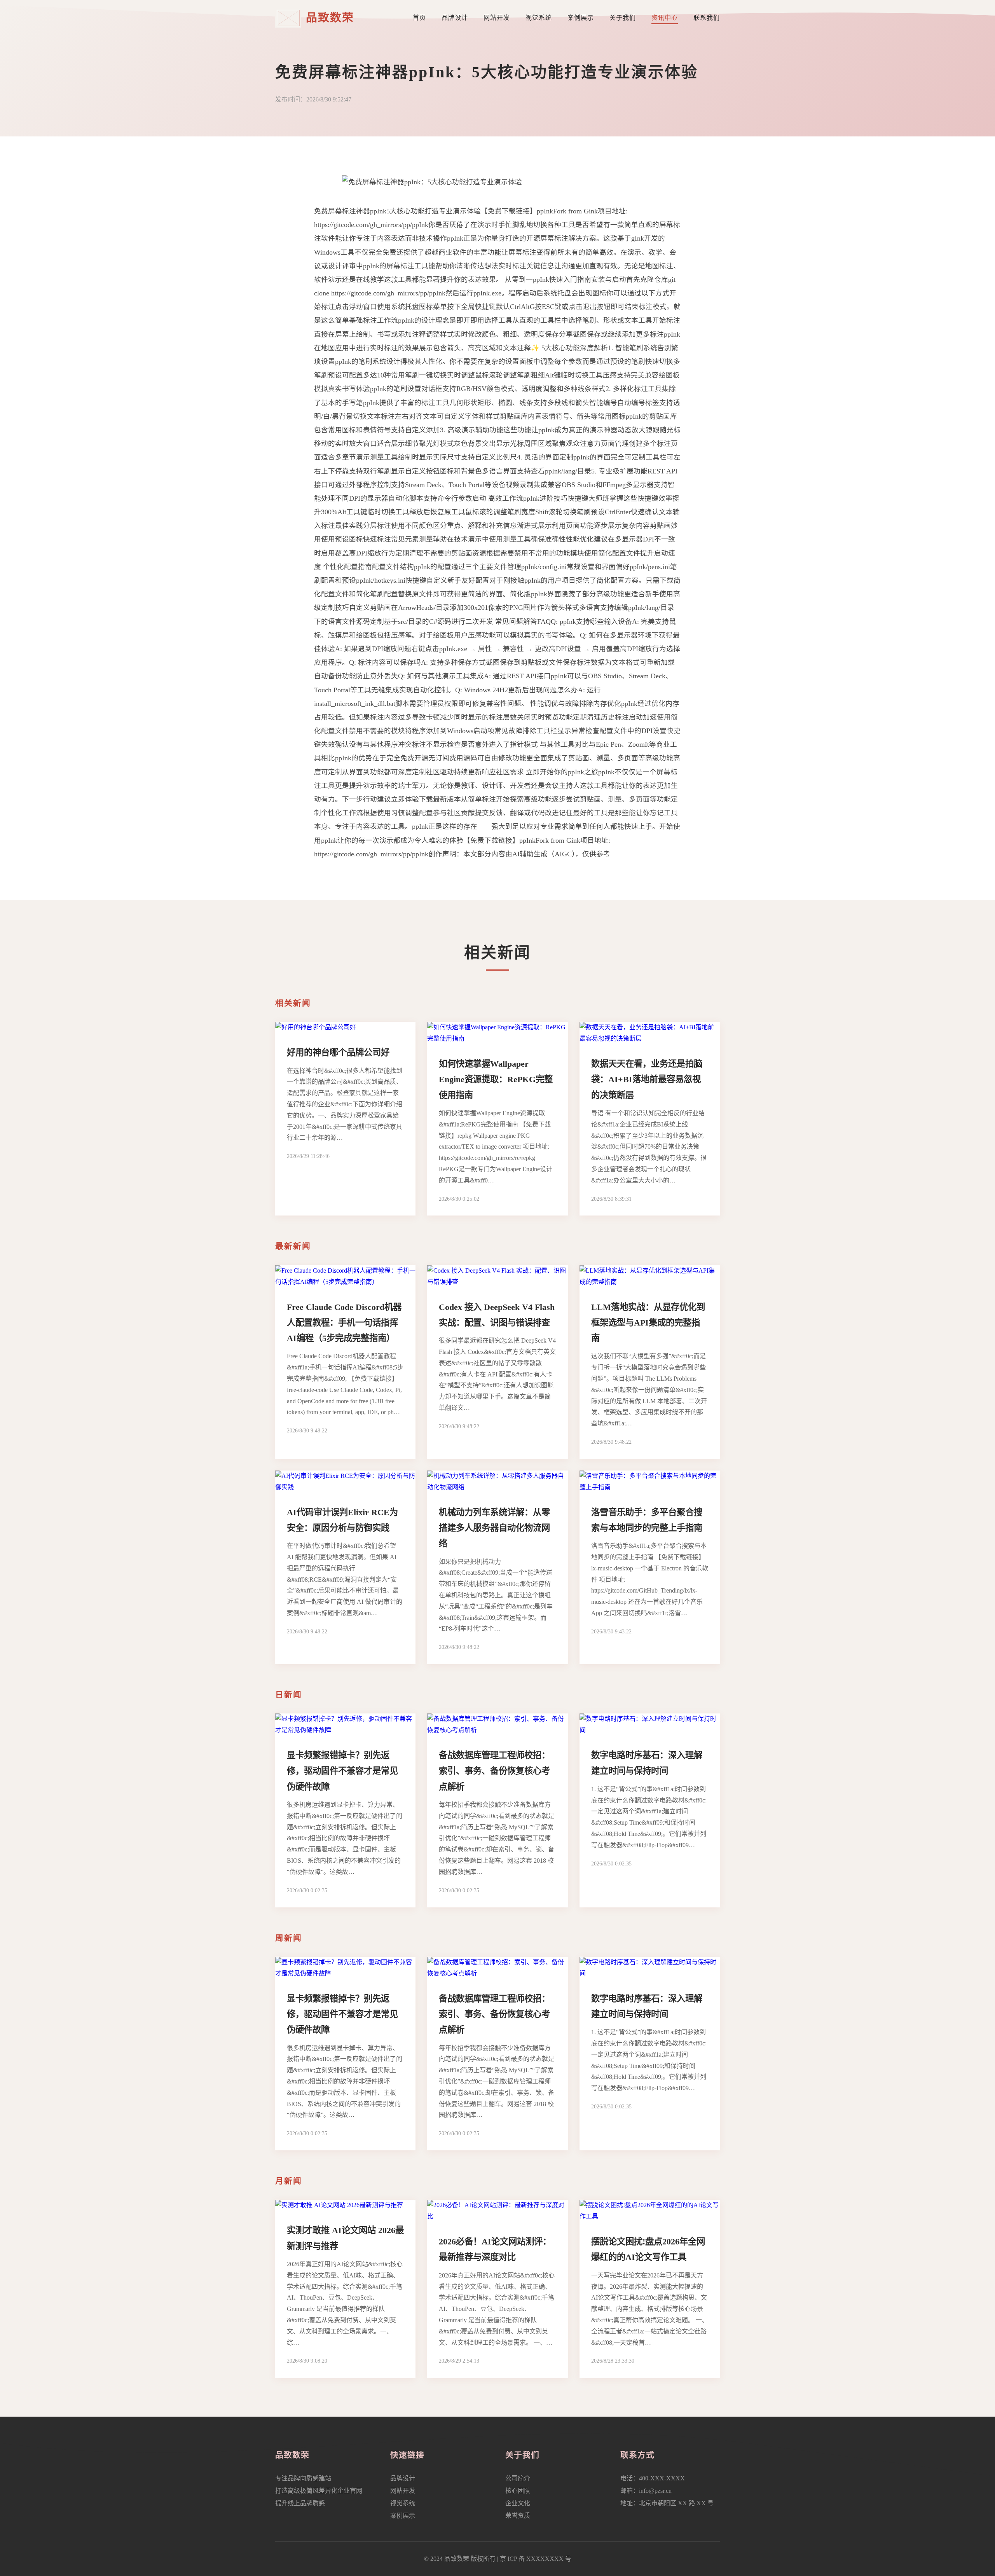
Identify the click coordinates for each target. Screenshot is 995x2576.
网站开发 (497, 18)
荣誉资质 (518, 2516)
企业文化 (518, 2503)
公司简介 (518, 2478)
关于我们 (623, 18)
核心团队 (518, 2491)
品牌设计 (455, 18)
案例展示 (581, 18)
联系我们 (707, 18)
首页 (419, 18)
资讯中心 (665, 18)
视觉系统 (539, 18)
